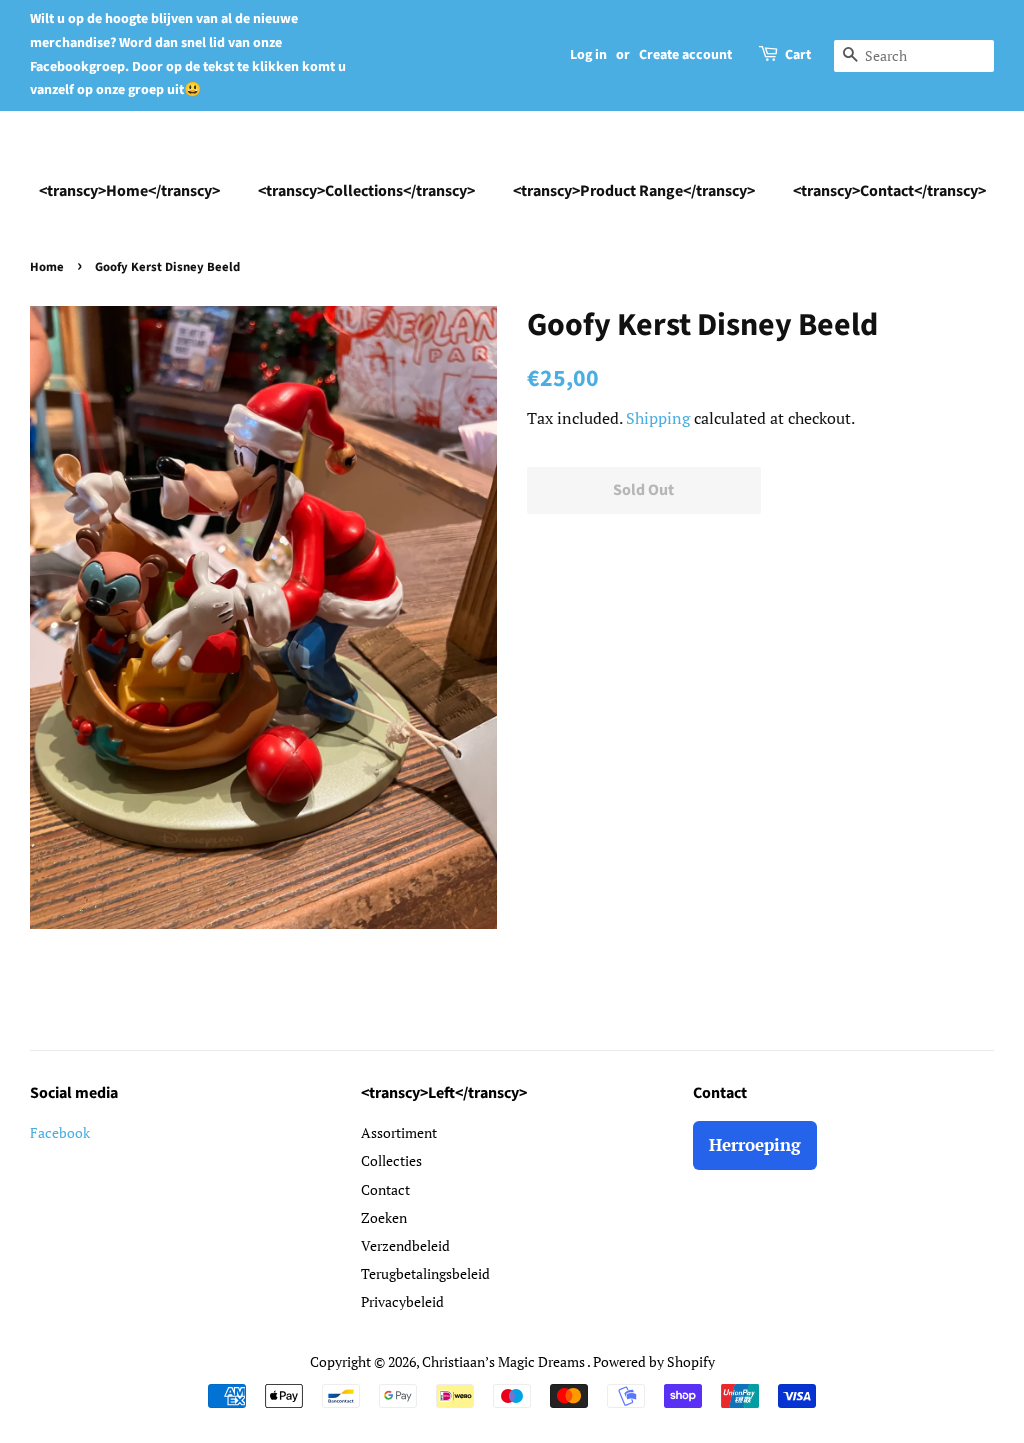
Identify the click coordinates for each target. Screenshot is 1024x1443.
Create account (685, 55)
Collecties (391, 1160)
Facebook (60, 1132)
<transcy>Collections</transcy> (366, 191)
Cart (798, 55)
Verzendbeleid (405, 1245)
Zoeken (384, 1217)
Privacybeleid (402, 1301)
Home (47, 267)
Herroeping (755, 1144)
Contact (385, 1189)
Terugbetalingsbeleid (425, 1273)
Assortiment (399, 1132)
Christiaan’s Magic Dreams (504, 1361)
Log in (588, 55)
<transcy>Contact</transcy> (889, 191)
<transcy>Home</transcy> (129, 191)
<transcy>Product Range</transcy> (634, 191)
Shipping (658, 418)
